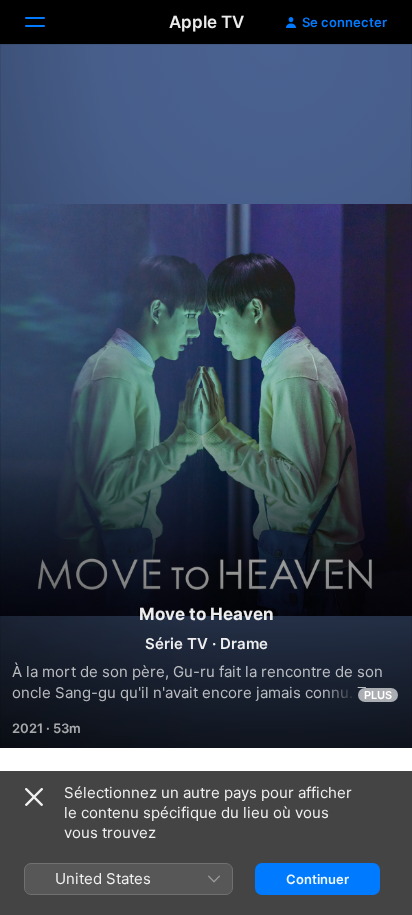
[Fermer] (34, 797)
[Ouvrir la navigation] (47, 22)
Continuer (317, 879)
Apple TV (206, 22)
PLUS (378, 695)
